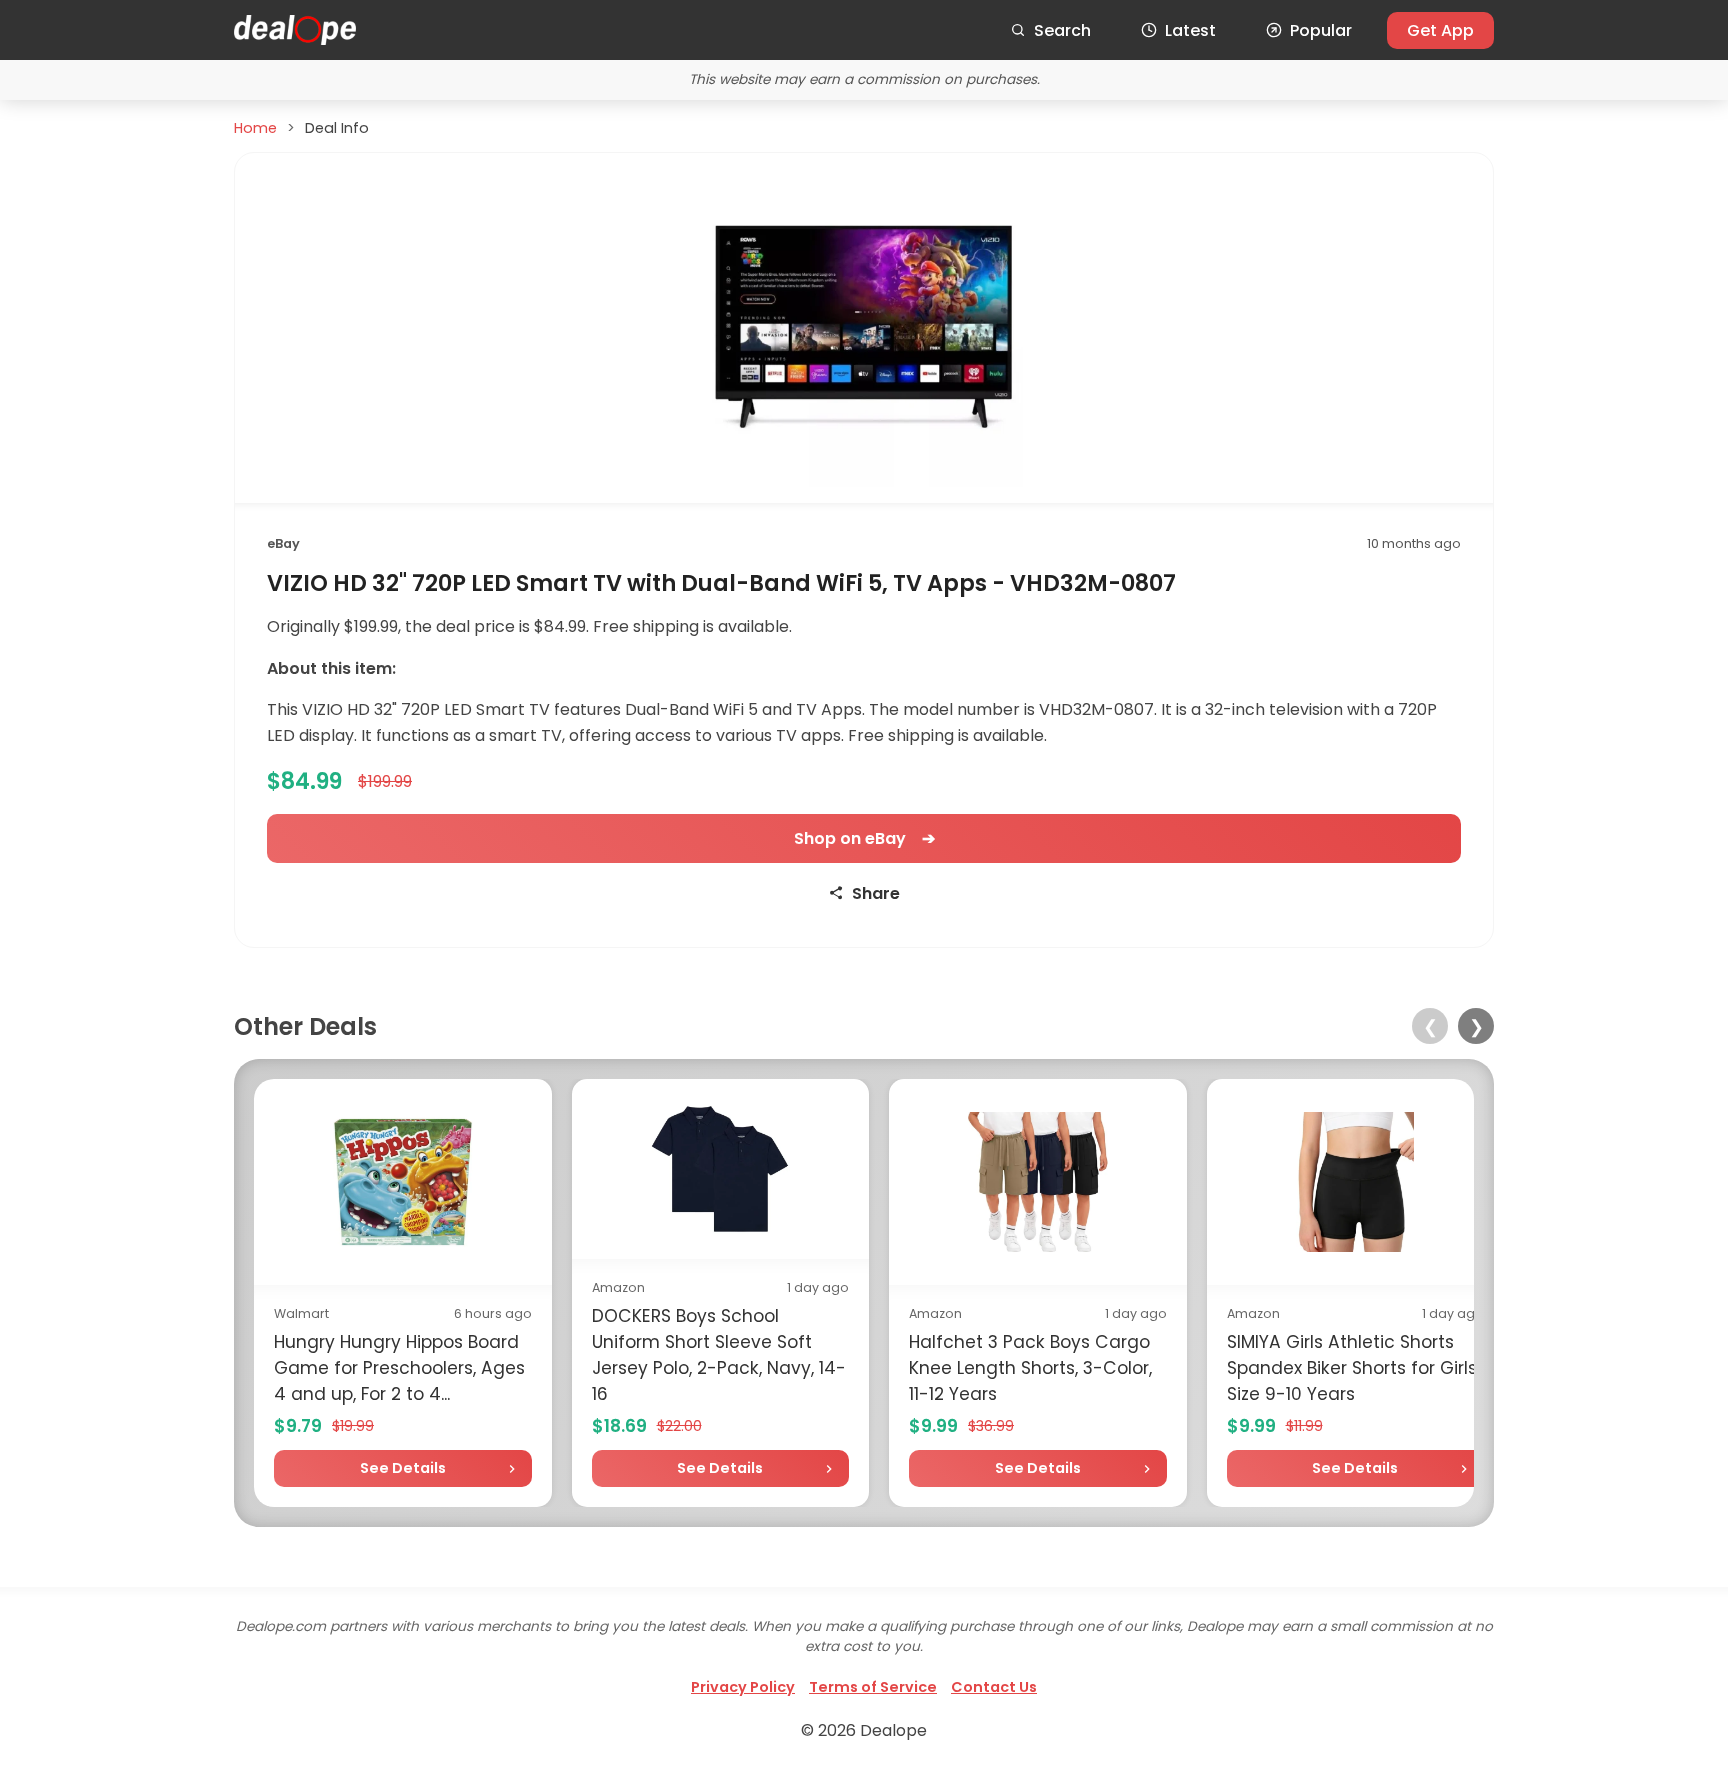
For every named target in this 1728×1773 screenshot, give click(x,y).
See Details (403, 1468)
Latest (1190, 30)
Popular (1321, 30)
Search (1062, 30)
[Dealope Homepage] (295, 30)
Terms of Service (873, 1687)
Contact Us (994, 1687)
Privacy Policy (743, 1687)
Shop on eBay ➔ (864, 838)
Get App (1440, 30)
